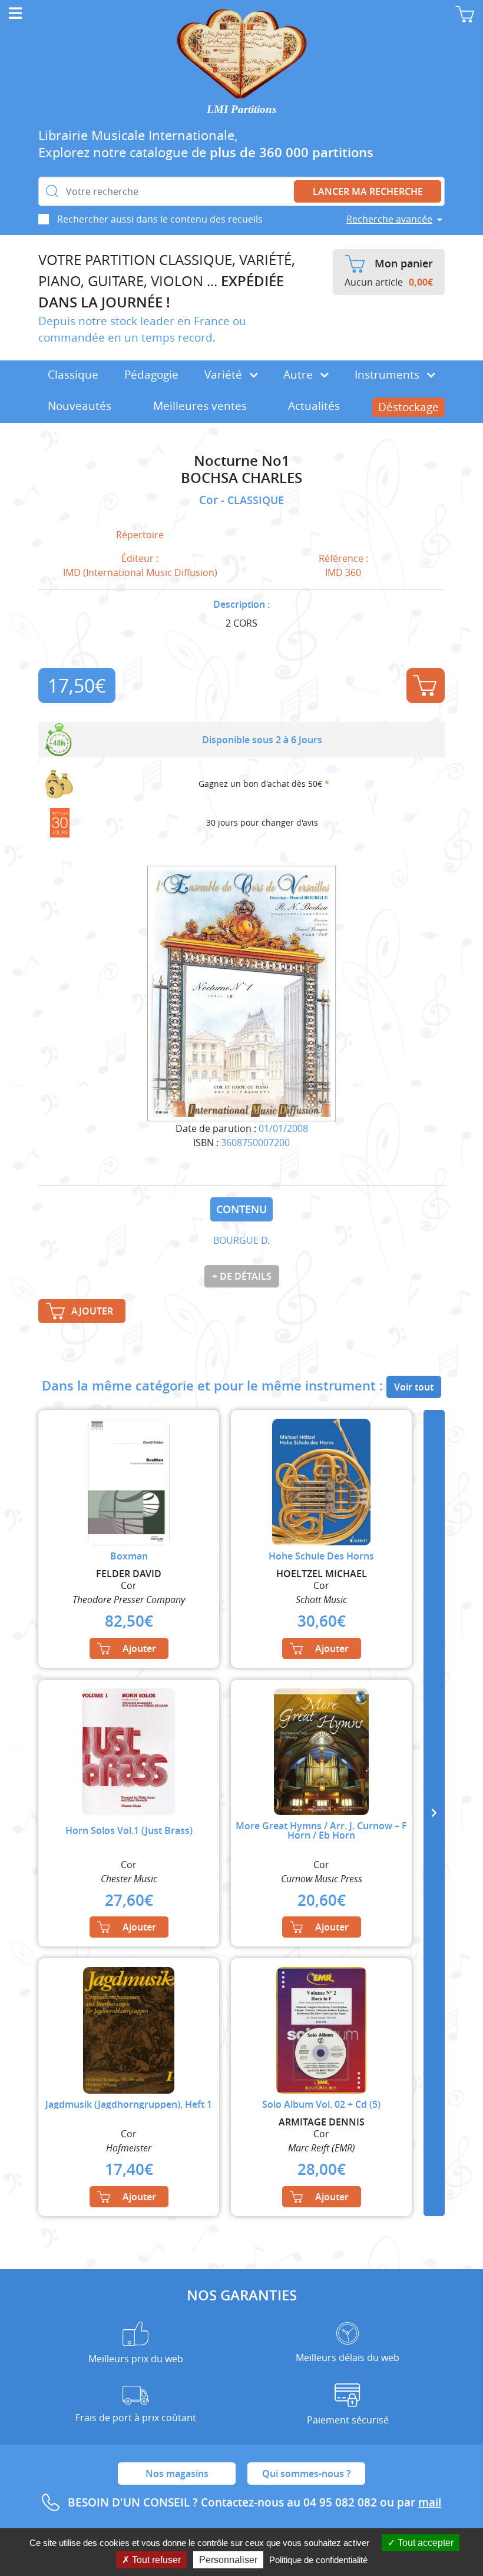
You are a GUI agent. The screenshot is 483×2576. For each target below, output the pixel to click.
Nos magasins (177, 2474)
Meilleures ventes (200, 406)
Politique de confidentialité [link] (318, 2560)
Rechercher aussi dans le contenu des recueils (160, 219)
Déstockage (408, 407)
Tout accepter (424, 2543)
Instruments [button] (388, 375)
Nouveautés (80, 406)
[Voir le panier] (465, 14)
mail (430, 2502)
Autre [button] (300, 375)
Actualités (314, 406)
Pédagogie (151, 375)
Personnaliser (228, 2560)
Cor (210, 500)
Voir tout (414, 1387)
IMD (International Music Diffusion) (140, 572)
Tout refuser (155, 2560)
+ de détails (242, 1276)
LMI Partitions (241, 109)
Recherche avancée (389, 219)
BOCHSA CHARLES (241, 478)
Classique (73, 375)
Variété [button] (225, 375)
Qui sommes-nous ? (306, 2474)
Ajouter (426, 686)
